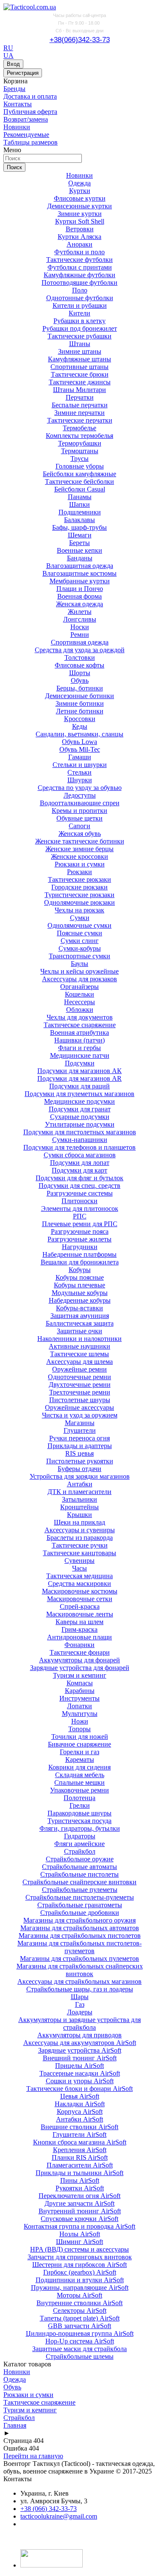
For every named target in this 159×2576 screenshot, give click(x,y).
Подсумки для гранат (80, 1109)
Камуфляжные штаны (79, 359)
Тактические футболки (79, 260)
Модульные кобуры (80, 1293)
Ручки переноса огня (79, 1438)
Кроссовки (80, 719)
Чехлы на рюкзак (79, 910)
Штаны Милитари (79, 390)
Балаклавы (79, 520)
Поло (80, 290)
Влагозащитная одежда (80, 566)
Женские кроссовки (79, 856)
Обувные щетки (79, 818)
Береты (79, 543)
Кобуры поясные (80, 1277)
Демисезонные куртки (79, 206)
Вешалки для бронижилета (80, 1262)
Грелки (80, 1805)
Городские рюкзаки (79, 887)
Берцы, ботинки (80, 688)
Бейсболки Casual (80, 489)
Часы (79, 1568)
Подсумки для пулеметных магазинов (79, 1094)
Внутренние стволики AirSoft (79, 2303)
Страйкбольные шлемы (80, 2356)
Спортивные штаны (79, 367)
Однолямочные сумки (79, 925)
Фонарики (79, 1645)
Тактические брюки (80, 374)
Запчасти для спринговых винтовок (80, 2257)
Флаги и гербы (79, 1048)
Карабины (80, 1691)
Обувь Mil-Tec (80, 749)
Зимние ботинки (80, 703)
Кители (79, 313)
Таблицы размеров (31, 142)
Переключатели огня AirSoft (79, 2196)
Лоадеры (80, 2012)
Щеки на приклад (79, 1522)
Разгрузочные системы (80, 1193)
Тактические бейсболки (79, 481)
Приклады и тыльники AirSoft (79, 2173)
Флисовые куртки (80, 198)
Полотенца (79, 1798)
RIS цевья (79, 1453)
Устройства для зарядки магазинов (80, 1476)
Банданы (80, 558)
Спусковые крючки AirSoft (79, 2219)
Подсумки (80, 1063)
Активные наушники (79, 1346)
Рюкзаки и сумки (80, 864)
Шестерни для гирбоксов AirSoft (79, 2265)
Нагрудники (80, 1247)
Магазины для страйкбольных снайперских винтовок (80, 1970)
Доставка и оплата (30, 96)
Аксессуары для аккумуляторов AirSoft (80, 2043)
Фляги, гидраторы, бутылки (80, 1828)
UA (8, 55)
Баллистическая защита (80, 1323)
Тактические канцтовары (79, 1553)
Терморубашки (80, 443)
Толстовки (80, 657)
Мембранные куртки (80, 581)
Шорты (80, 673)
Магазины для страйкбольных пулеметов (79, 1958)
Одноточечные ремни (79, 1377)
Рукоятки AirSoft (80, 2188)
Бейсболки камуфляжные (79, 474)
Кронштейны (79, 1507)
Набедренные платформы (79, 1254)
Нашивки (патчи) (79, 1040)
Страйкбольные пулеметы (80, 1890)
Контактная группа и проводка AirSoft (79, 2226)
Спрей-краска (80, 1606)
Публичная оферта (30, 112)
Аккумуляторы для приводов (79, 2035)
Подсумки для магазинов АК (79, 1071)
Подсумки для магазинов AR (79, 1078)
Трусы (79, 459)
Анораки (79, 244)
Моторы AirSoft (79, 2295)
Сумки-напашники (80, 1140)
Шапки (79, 504)
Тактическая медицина (79, 1576)
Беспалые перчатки (80, 405)
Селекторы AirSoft (80, 2310)
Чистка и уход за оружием (80, 1415)
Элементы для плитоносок (80, 1208)
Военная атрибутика (79, 1032)
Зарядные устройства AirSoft (80, 2050)
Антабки (80, 1484)
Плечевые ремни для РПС (80, 1224)
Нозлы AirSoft (80, 2234)
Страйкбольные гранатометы (80, 1905)
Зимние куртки (80, 214)
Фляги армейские (79, 1844)
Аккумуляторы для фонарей (79, 1660)
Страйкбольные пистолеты (79, 1874)
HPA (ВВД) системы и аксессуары (79, 2249)
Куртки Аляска (79, 237)
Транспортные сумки (79, 956)
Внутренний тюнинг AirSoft (80, 2211)
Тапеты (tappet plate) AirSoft (80, 2318)
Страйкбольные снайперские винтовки (79, 1882)
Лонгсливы (80, 619)
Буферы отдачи (79, 1469)
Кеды (80, 726)
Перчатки (80, 397)
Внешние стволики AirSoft (79, 2127)
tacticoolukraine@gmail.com (59, 2516)
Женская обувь (80, 834)
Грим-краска (79, 1629)
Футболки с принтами (80, 267)
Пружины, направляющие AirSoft (80, 2288)
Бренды (14, 89)
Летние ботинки (80, 711)
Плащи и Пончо (80, 589)
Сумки (80, 918)
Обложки (80, 1010)
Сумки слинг (80, 941)
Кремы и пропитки (79, 811)
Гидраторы (80, 1836)
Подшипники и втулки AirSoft (80, 2280)
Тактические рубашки (79, 336)
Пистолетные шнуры (80, 1400)
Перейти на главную (33, 2456)
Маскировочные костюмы (80, 1591)
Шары (80, 1997)
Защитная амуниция (80, 1316)
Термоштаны (80, 451)
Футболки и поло (79, 252)
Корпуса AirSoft (80, 2112)
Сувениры (79, 1561)
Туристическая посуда (79, 1821)
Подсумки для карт (79, 1170)
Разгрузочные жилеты (79, 1239)
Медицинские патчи (80, 1055)
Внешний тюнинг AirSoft (80, 2058)
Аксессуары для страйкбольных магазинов (79, 1981)
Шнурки (80, 780)
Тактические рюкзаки (79, 879)
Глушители (80, 1430)
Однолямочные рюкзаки (79, 902)
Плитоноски (79, 1201)
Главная (15, 2425)
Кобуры (80, 1270)
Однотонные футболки (80, 298)
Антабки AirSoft (79, 2119)
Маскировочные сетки (80, 1599)
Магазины (80, 1423)
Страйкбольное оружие (80, 1859)
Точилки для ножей (80, 1737)
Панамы (80, 497)
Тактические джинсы (80, 382)
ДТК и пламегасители (79, 1492)
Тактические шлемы (79, 1354)
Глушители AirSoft (79, 2134)
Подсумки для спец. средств (79, 1186)
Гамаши (80, 757)
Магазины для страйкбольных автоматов (80, 1928)
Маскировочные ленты (80, 1614)
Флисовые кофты (79, 665)
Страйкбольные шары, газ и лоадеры (80, 1989)
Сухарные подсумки (80, 1117)
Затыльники (79, 1499)
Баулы (79, 964)
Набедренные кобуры (80, 1300)
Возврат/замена (26, 119)
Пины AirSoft (80, 2180)
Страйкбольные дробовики (80, 1913)
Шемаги (80, 535)
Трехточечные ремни (80, 1392)
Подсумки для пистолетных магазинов (80, 1132)
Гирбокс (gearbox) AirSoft (80, 2272)
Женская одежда (79, 604)
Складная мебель (80, 1775)
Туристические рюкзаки (79, 895)
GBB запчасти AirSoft (79, 2326)
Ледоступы (80, 795)
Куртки (80, 191)
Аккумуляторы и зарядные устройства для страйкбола (79, 2024)
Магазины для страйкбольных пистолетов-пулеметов (79, 1947)
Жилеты (80, 612)
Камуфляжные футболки (79, 275)
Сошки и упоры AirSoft (80, 2081)
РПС (80, 1216)
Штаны (80, 344)
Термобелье (79, 428)
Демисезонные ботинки (79, 696)
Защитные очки (79, 1331)
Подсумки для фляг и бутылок (79, 1178)
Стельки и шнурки (80, 765)
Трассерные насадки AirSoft (80, 2073)
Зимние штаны (80, 351)
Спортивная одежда (80, 642)
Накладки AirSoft (80, 2104)
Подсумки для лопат (80, 1163)
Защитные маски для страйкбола (79, 2349)
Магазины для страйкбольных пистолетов (80, 1936)
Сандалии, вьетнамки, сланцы (79, 734)
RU (8, 48)
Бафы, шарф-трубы (79, 527)
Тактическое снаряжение (80, 1025)
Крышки (79, 1515)
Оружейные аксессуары (79, 1407)
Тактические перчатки (80, 420)
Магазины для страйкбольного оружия (79, 1920)
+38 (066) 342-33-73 (49, 2509)
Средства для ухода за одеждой (80, 650)
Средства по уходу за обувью (80, 788)
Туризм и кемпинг (80, 1675)
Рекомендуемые (26, 135)
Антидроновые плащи (79, 1637)
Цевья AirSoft (80, 2096)
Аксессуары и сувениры (80, 1530)
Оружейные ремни (79, 1369)
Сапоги (79, 826)
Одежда (79, 183)
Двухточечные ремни (80, 1385)
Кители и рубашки (80, 305)
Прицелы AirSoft (79, 2066)
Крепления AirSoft (80, 2150)
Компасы (80, 1683)
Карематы (80, 1759)
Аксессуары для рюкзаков (79, 979)
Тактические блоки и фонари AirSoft (79, 2089)
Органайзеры (79, 987)
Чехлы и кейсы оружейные (79, 971)
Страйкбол (80, 1851)
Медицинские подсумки (79, 1101)
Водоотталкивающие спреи (80, 803)
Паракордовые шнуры (79, 1813)
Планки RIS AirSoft (80, 2157)
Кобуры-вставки (79, 1308)
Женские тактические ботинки (80, 841)
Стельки (79, 772)
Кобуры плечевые (79, 1285)
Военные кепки (79, 550)
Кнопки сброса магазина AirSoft (80, 2142)
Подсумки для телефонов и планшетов (79, 1147)
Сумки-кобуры (80, 948)
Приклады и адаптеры (80, 1446)
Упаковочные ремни (79, 1790)
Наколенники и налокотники (79, 1339)
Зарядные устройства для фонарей (80, 1668)
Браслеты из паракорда (80, 1538)
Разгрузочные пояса (80, 1231)
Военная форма (79, 596)
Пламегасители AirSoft (80, 2165)
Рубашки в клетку (79, 321)
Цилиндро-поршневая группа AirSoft (80, 2333)
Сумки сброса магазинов (80, 1155)
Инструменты (79, 1698)
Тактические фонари (80, 1652)
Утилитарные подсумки (80, 1124)
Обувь (80, 680)
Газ (80, 2004)
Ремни (80, 635)
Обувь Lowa (79, 742)
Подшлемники (80, 512)
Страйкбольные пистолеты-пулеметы (80, 1897)
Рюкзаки (79, 872)
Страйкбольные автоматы (79, 1867)
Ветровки (80, 229)
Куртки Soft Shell (80, 221)
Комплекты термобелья (79, 436)
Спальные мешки (79, 1782)
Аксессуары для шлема (79, 1362)
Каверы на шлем (79, 1622)
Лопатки (79, 1706)
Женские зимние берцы (79, 849)
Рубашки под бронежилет (80, 328)
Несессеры (79, 1002)
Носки (80, 627)
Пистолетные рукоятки (80, 1461)
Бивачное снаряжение (79, 1744)
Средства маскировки (79, 1583)
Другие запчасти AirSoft (79, 2203)
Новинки (17, 127)
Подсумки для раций (79, 1086)
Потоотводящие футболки (79, 283)
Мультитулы (80, 1714)
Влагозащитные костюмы (79, 573)
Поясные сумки (79, 933)
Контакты (18, 104)
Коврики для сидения (79, 1767)
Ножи (80, 1721)
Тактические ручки (80, 1545)
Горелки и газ (79, 1752)
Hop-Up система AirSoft (80, 2341)
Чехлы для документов (80, 1017)
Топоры (79, 1729)
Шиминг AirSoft (79, 2242)
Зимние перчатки (79, 413)
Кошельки (79, 994)
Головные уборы (80, 466)
